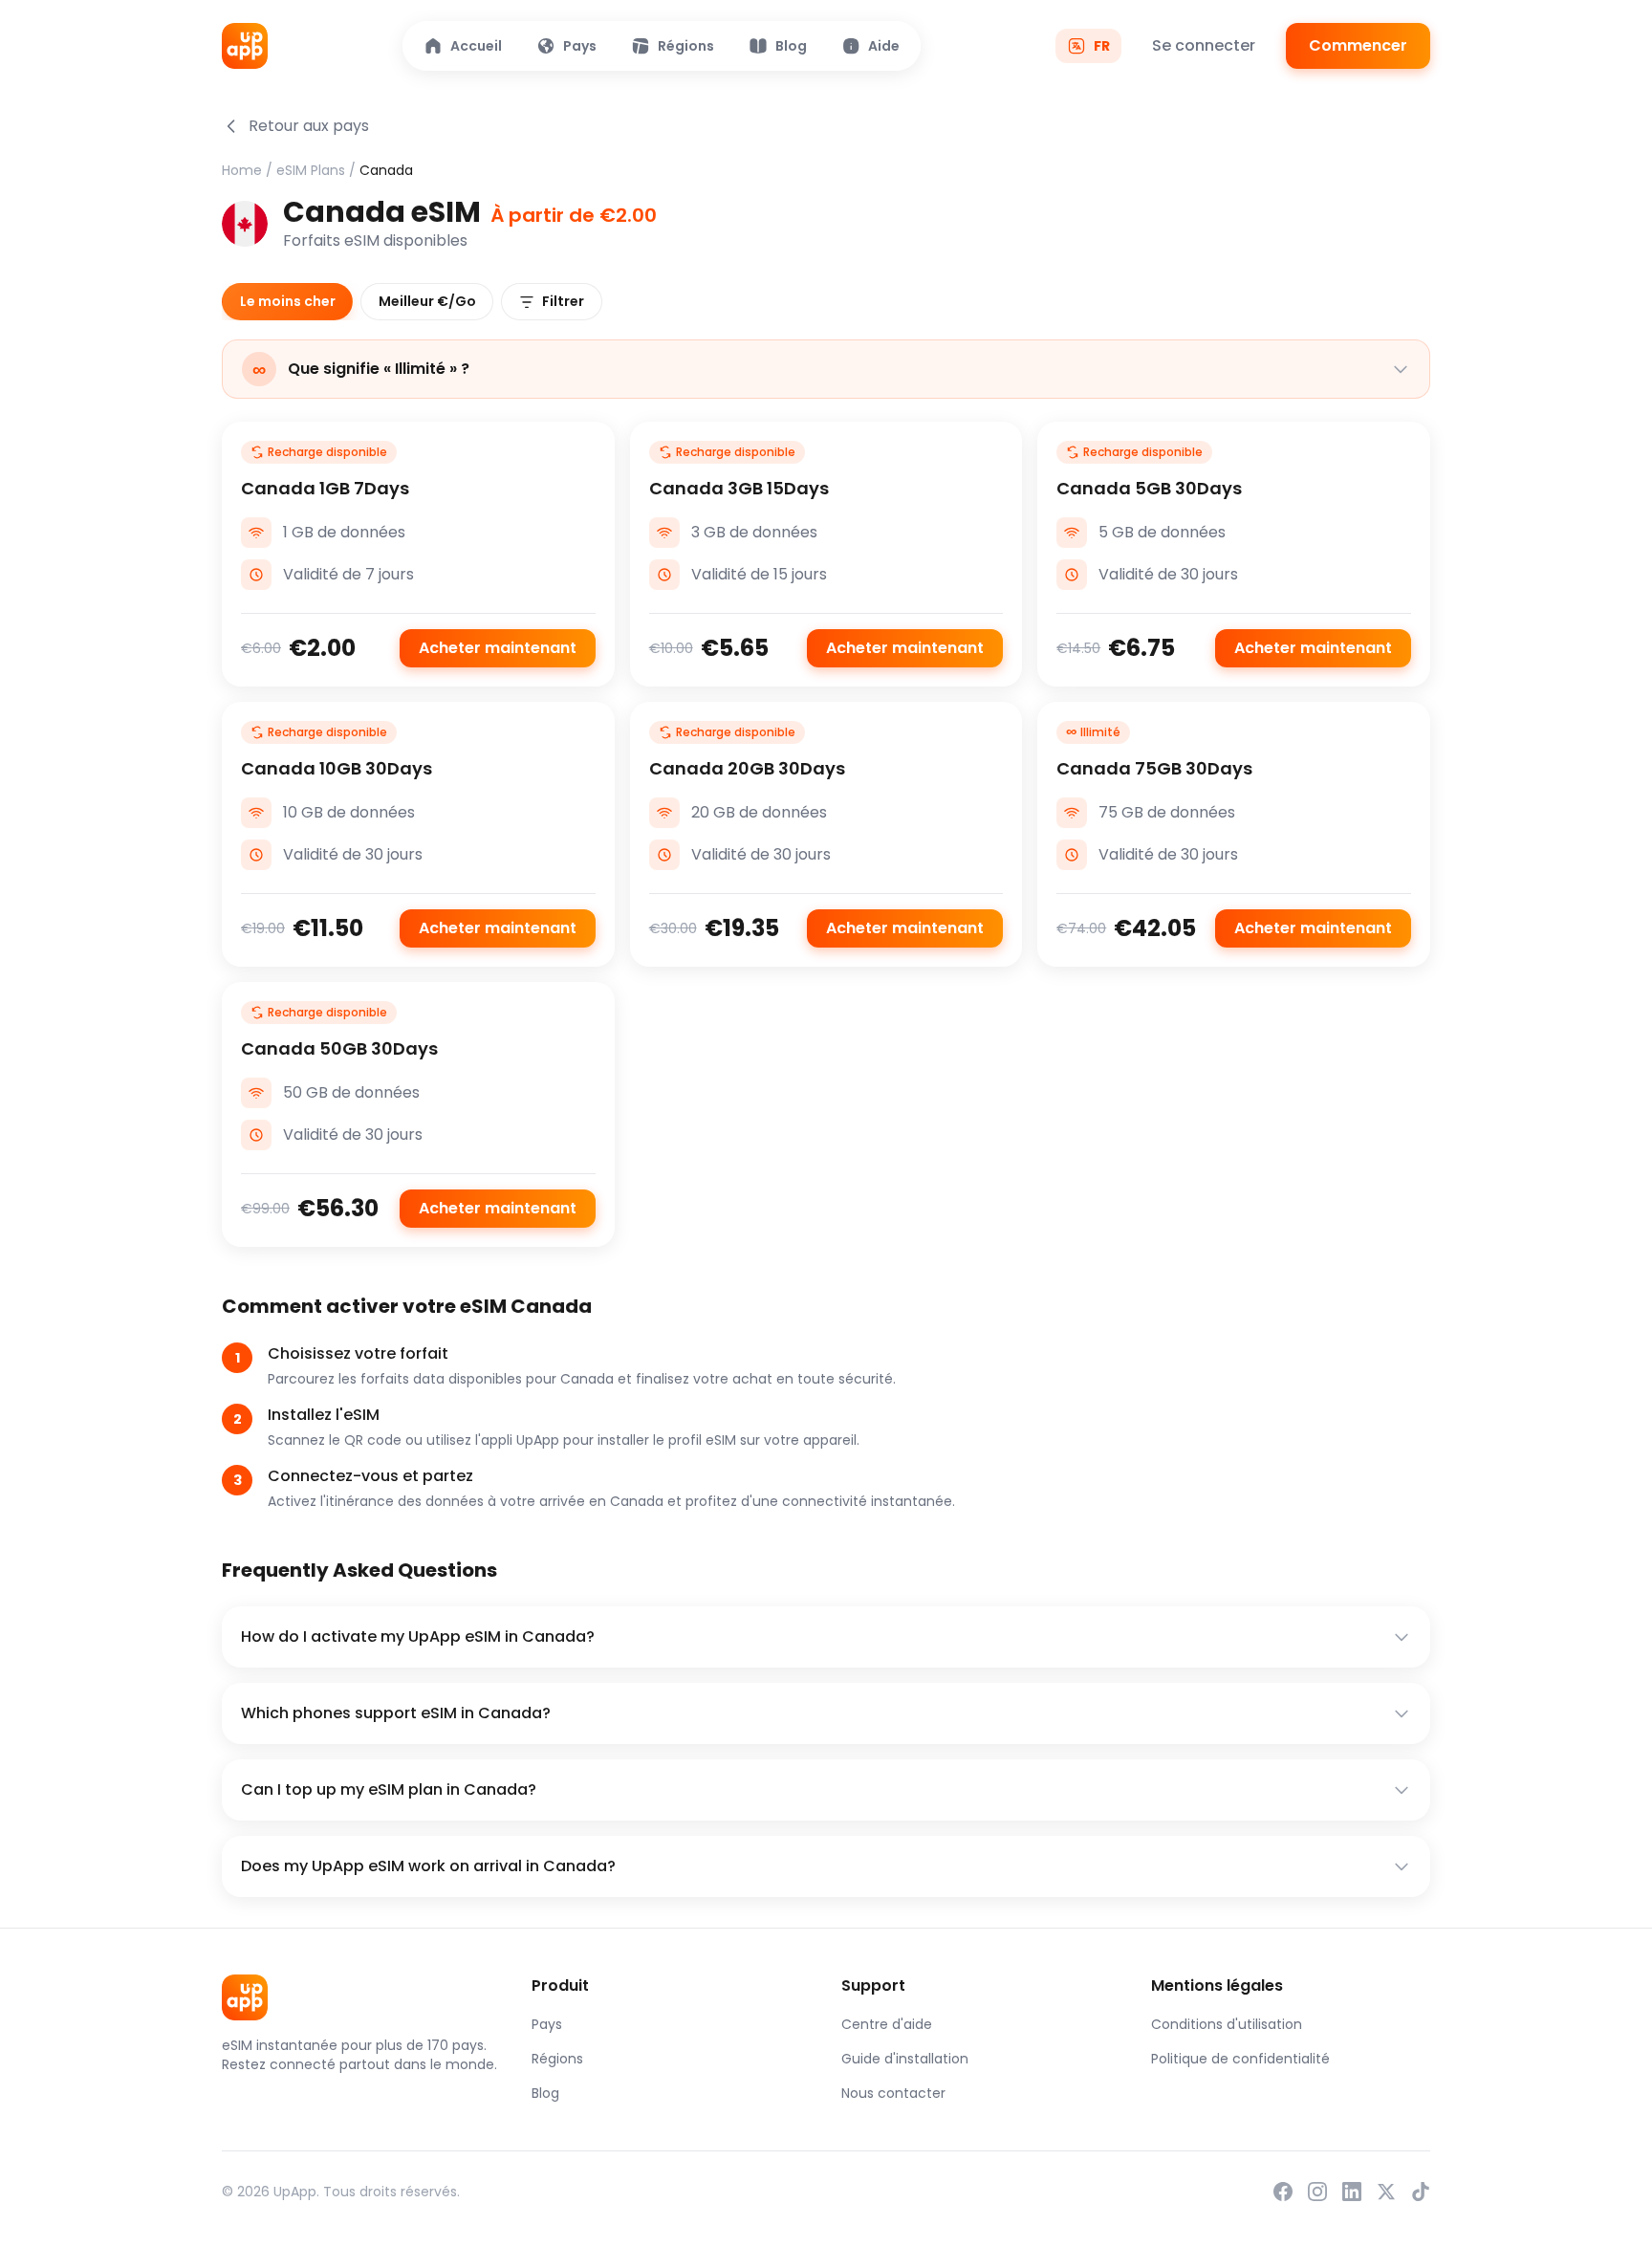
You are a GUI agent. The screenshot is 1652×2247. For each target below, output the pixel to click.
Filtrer (563, 301)
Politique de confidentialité (1240, 2059)
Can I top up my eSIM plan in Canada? (389, 1789)
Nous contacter (893, 2093)
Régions (557, 2059)
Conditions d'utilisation (1227, 2024)
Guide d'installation (905, 2059)
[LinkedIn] (1352, 2192)
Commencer (1358, 45)
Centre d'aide (887, 2024)
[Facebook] (1283, 2192)
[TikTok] (1421, 2192)
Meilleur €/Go (427, 301)
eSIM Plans (311, 170)
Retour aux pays (309, 126)
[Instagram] (1317, 2192)
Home (242, 170)
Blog (545, 2093)
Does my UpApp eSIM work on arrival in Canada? (428, 1866)
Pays (547, 2024)
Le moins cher (288, 301)
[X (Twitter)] (1386, 2192)
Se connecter (1204, 45)
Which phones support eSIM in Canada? (396, 1713)
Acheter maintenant (498, 648)
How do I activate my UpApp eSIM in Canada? (418, 1636)
